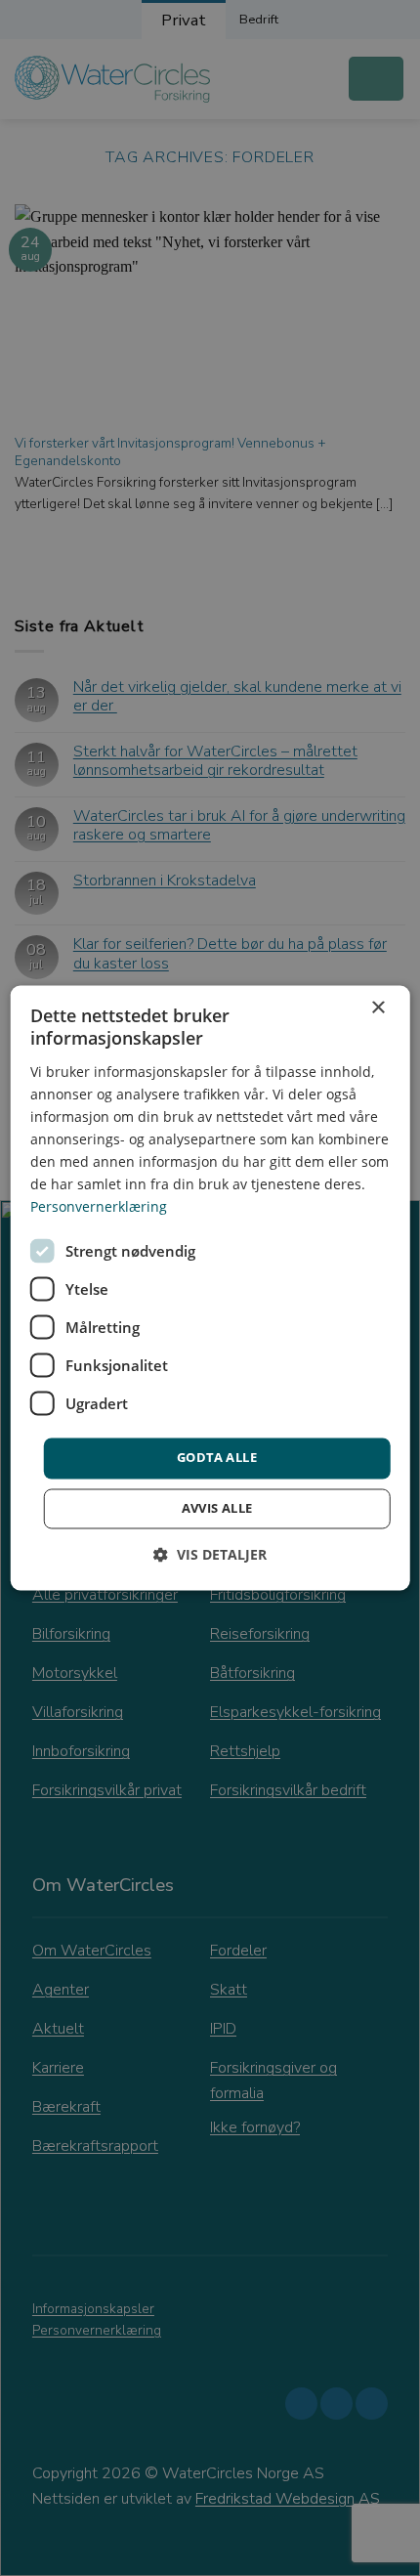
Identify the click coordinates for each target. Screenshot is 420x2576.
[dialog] (210, 1288)
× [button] (378, 1008)
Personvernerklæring (99, 1207)
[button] (210, 1555)
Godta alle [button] (217, 1458)
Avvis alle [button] (217, 1509)
